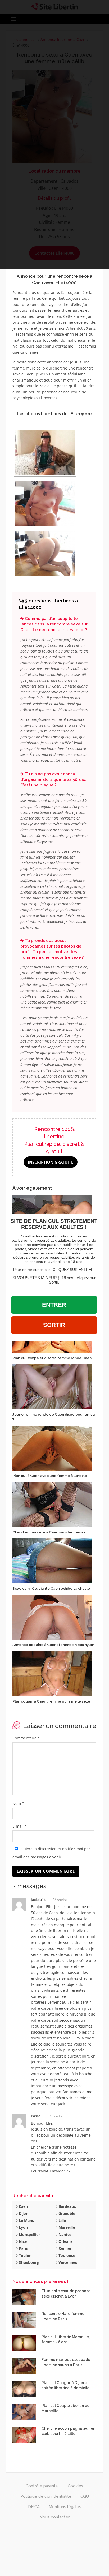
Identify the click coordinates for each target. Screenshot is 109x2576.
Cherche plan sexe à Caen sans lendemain (49, 1532)
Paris (23, 2248)
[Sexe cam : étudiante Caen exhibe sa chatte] (52, 1560)
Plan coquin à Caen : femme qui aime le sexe (51, 1701)
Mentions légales (65, 2507)
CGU (85, 2496)
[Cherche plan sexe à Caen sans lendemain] (52, 1504)
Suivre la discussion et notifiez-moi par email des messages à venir (51, 1853)
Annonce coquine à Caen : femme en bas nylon (53, 1645)
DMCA (34, 2507)
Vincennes (67, 2262)
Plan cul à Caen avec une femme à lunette (50, 1476)
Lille (62, 2220)
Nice (22, 2241)
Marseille (66, 2227)
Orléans (65, 2241)
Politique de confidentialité (46, 2496)
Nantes (64, 2234)
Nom (18, 1803)
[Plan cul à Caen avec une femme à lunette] (52, 1448)
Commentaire (26, 1738)
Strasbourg (28, 2262)
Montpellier (29, 2234)
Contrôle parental (42, 2486)
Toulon (25, 2255)
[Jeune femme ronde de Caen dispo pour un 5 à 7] (52, 1386)
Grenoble (66, 2213)
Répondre (60, 1900)
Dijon (23, 2213)
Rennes (65, 2248)
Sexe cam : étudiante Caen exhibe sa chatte (51, 1588)
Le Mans (26, 2220)
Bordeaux (67, 2206)
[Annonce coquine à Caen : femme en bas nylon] (52, 1617)
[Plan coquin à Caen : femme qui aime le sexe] (52, 1673)
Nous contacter (54, 2517)
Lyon (23, 2227)
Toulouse (66, 2255)
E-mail (20, 1826)
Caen (23, 2206)
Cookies (76, 2486)
